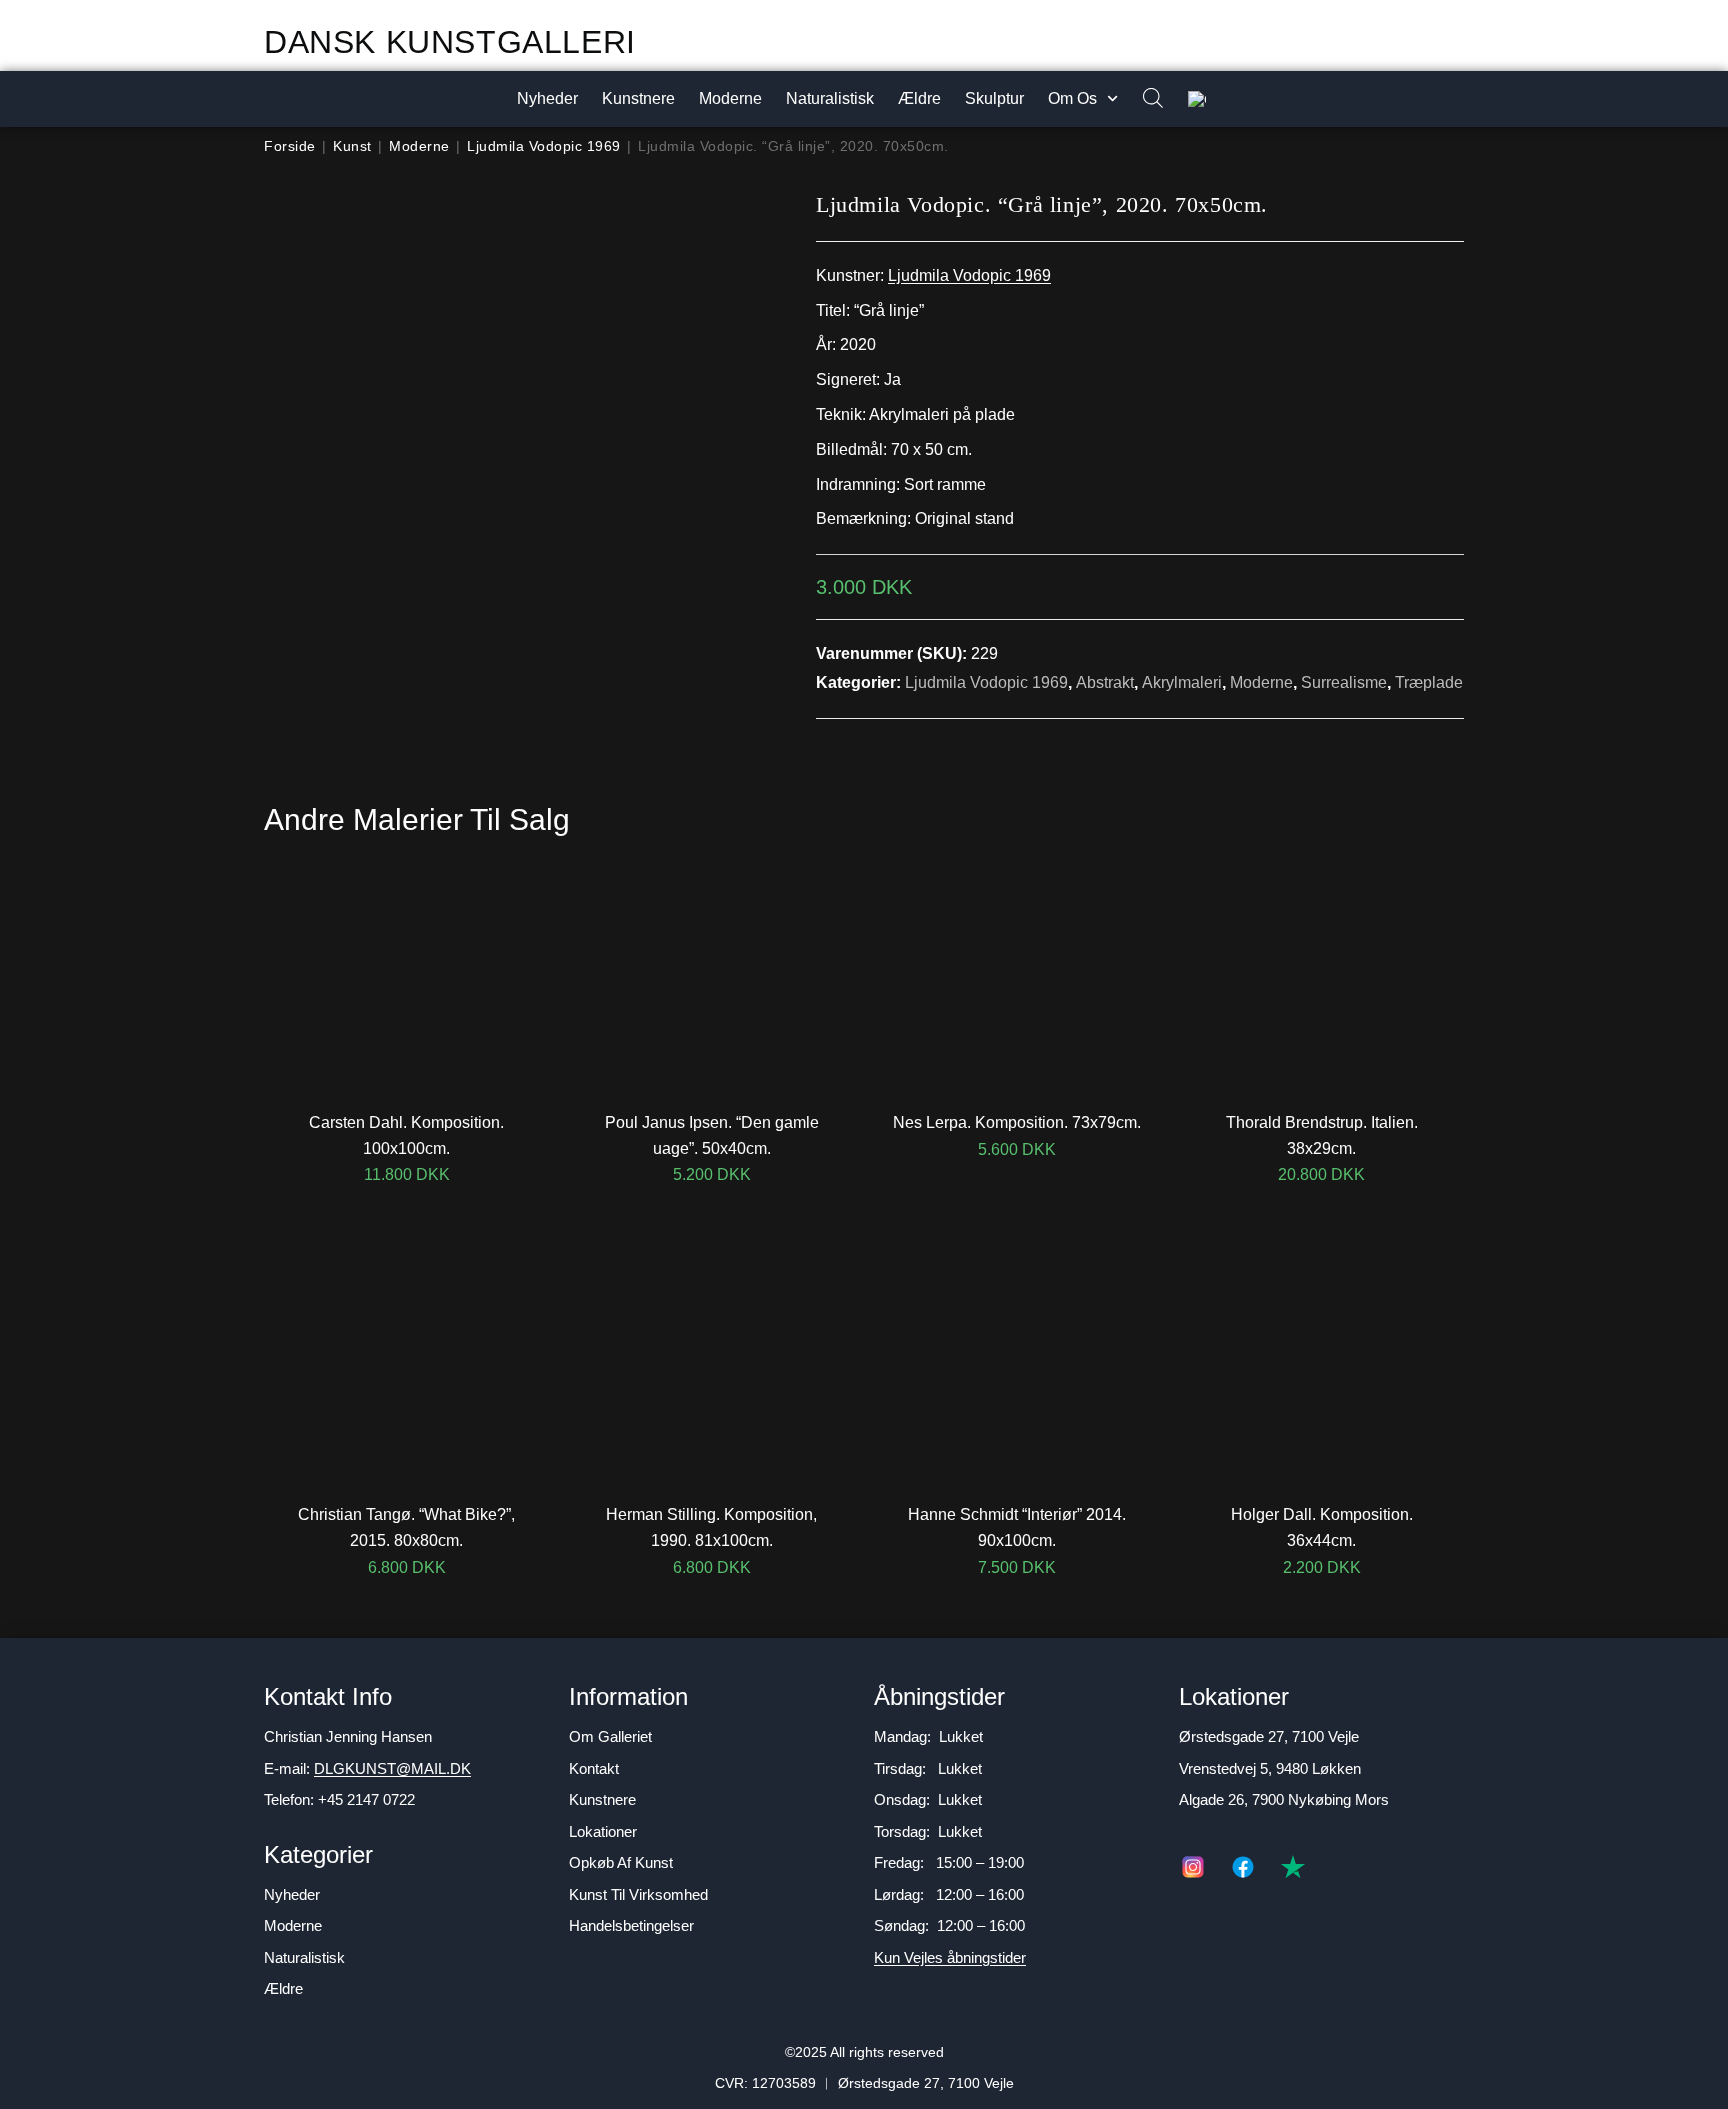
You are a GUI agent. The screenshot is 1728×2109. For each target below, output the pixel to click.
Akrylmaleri (1182, 682)
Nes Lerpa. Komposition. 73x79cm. (1017, 1122)
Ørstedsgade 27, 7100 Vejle (1269, 1736)
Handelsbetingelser (631, 1925)
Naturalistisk (830, 98)
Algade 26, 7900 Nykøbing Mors (1284, 1799)
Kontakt (594, 1768)
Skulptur (994, 98)
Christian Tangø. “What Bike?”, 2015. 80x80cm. (406, 1527)
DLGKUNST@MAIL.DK (392, 1768)
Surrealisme (1344, 682)
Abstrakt (1105, 682)
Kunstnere (638, 98)
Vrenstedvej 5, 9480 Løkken (1270, 1768)
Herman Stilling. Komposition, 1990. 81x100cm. (711, 1527)
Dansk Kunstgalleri (450, 42)
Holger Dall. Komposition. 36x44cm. (1322, 1527)
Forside (290, 146)
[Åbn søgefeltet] (1143, 99)
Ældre (919, 98)
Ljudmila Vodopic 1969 (544, 146)
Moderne (730, 98)
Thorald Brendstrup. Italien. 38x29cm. (1322, 1135)
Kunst (352, 146)
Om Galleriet (610, 1736)
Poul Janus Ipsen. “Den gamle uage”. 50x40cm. (712, 1135)
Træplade (1429, 682)
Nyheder (547, 98)
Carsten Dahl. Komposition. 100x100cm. (406, 1135)
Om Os (1072, 98)
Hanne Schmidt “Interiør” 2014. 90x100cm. (1017, 1527)
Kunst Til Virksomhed (638, 1894)
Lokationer (603, 1831)
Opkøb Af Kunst (621, 1862)
